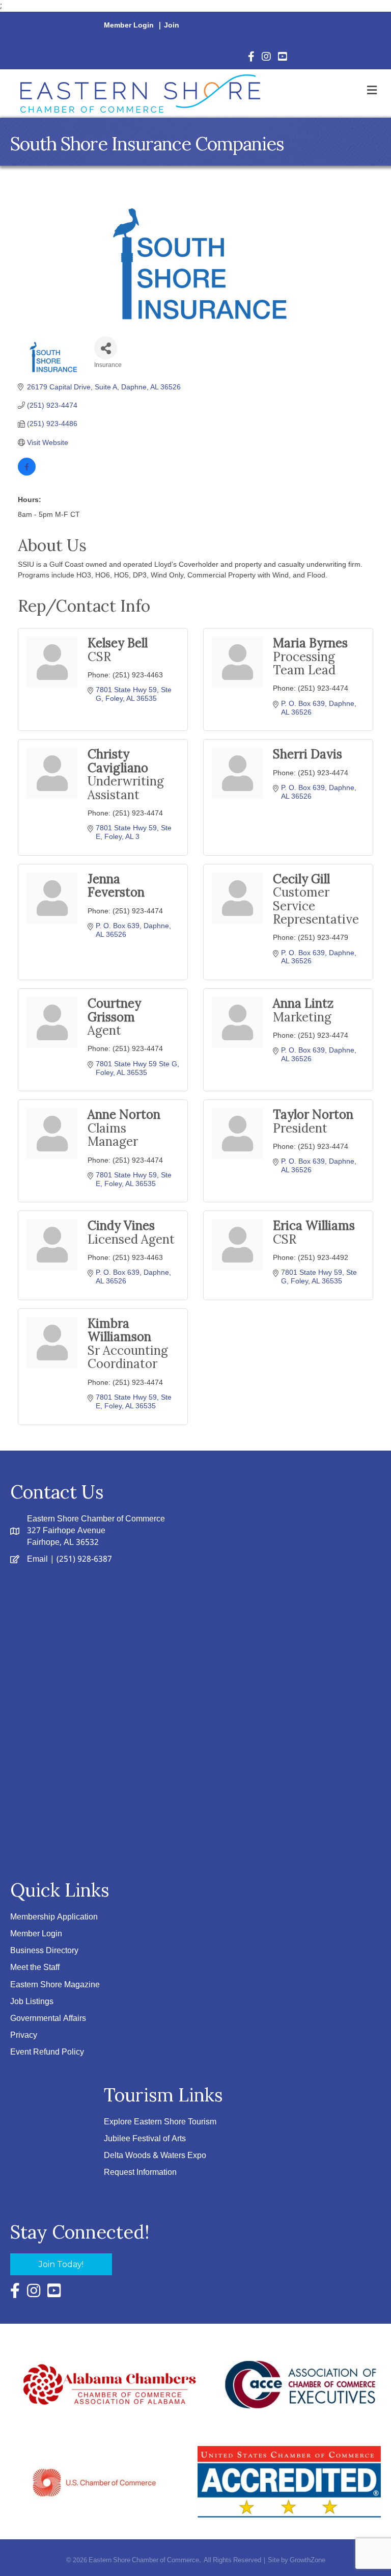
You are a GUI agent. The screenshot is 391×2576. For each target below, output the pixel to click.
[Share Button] (106, 348)
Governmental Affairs (48, 2019)
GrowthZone (308, 2560)
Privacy (24, 2035)
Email (37, 1559)
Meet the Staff (35, 1968)
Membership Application (54, 1917)
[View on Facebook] (27, 473)
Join (172, 25)
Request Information (140, 2173)
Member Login (129, 25)
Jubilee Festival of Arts (145, 2139)
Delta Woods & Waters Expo (155, 2156)
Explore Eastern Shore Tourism (160, 2122)
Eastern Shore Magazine (55, 1985)
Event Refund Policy (47, 2052)
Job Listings (32, 2002)
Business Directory (44, 1951)
